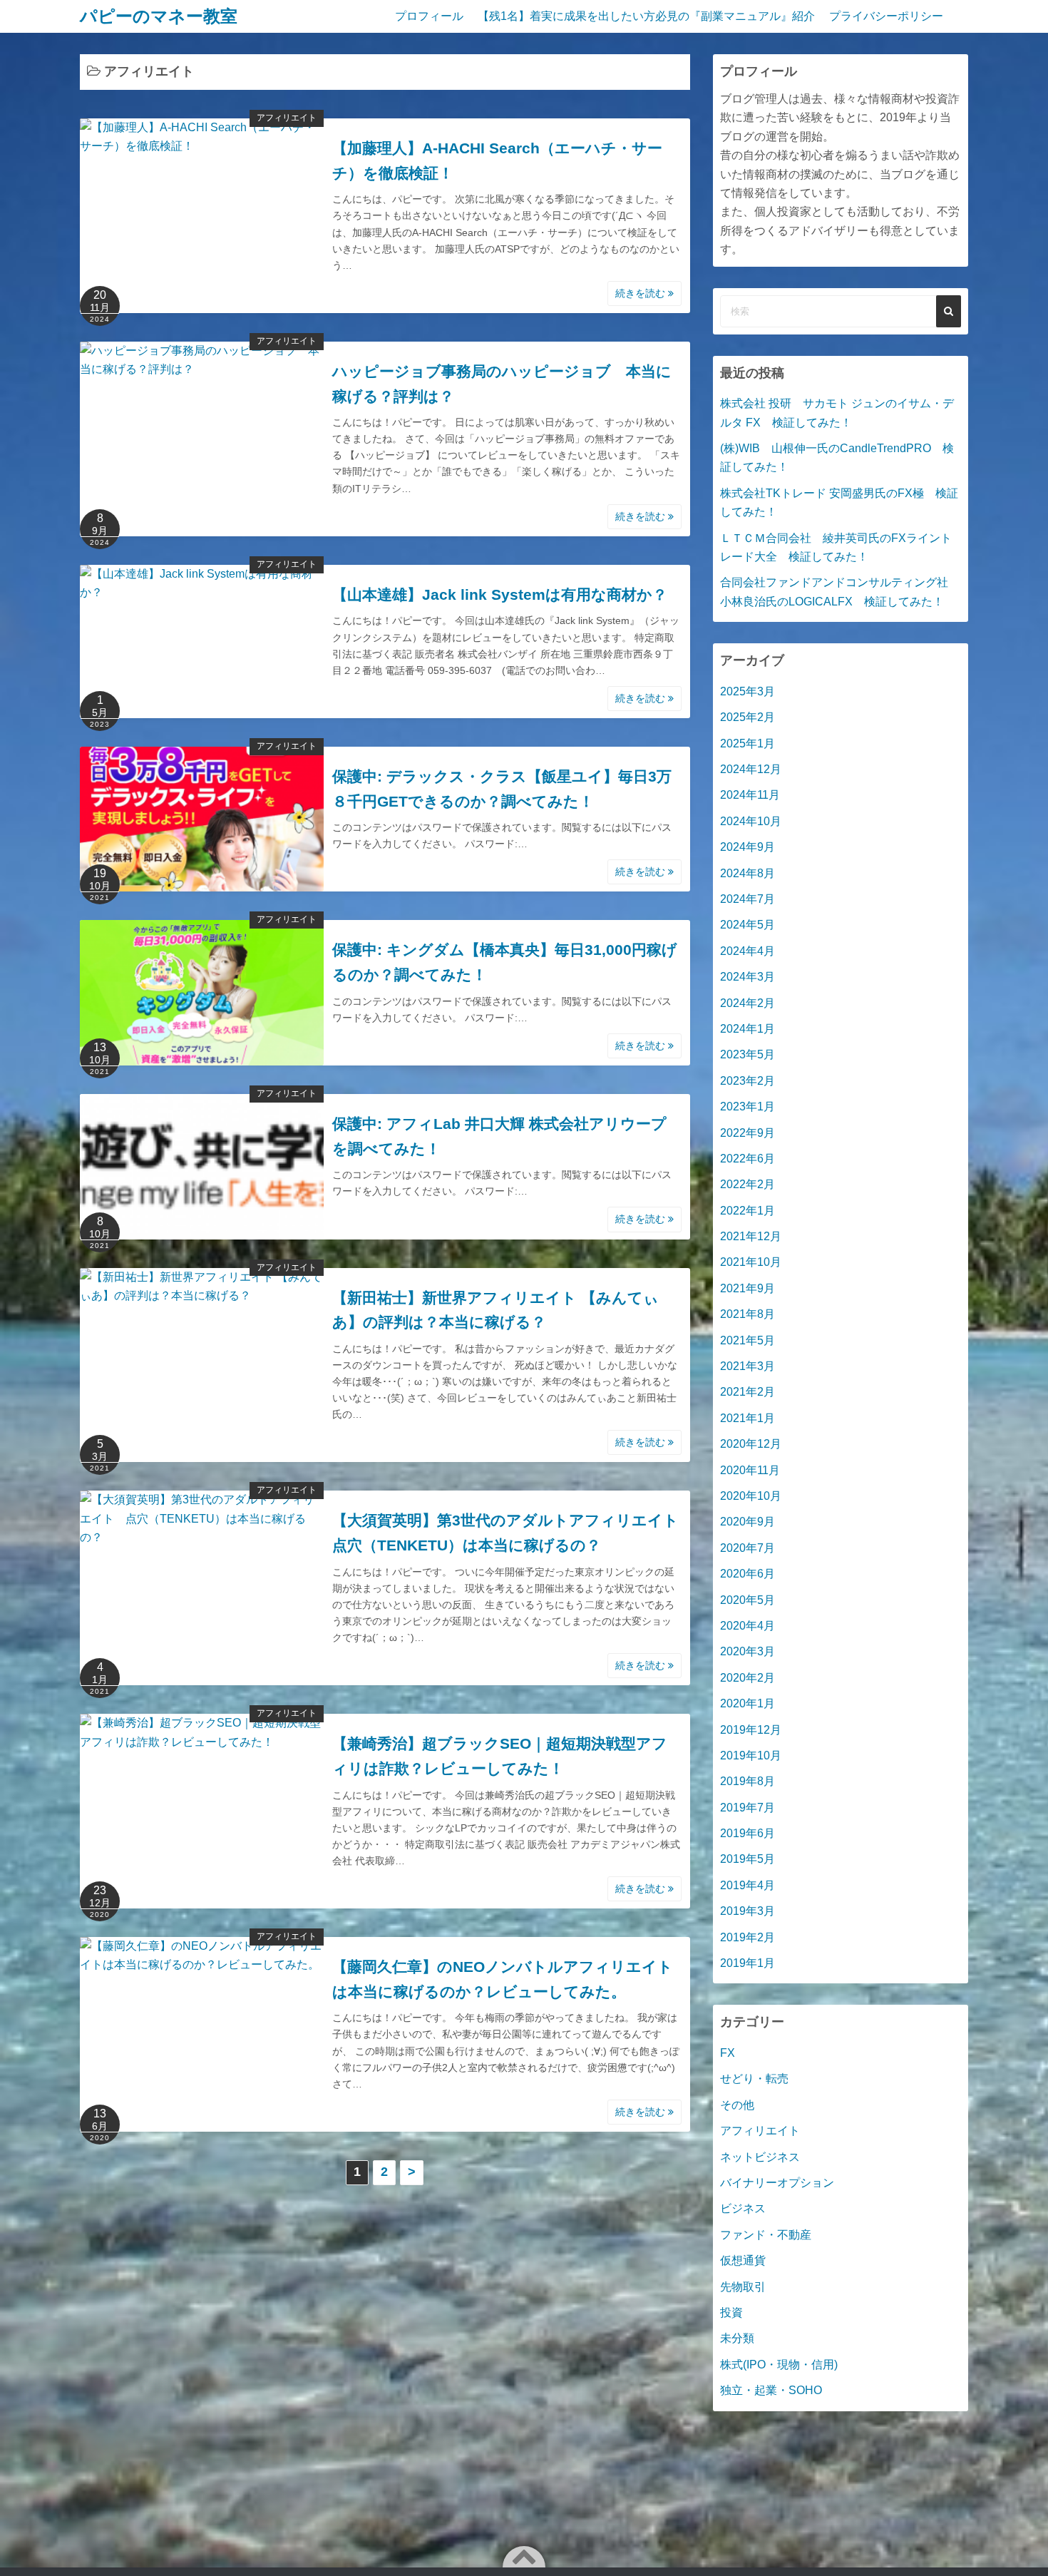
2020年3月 (748, 1651)
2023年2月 (748, 1081)
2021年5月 (748, 1340)
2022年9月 (748, 1133)
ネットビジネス (760, 2157)
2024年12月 (751, 769)
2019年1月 (748, 1963)
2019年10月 (751, 1755)
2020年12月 (751, 1444)
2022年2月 (748, 1184)
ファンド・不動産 (766, 2235)
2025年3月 (748, 691)
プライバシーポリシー (886, 16)
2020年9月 (748, 1522)
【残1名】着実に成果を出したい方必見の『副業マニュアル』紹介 (646, 16)
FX (728, 2053)
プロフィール (429, 16)
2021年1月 (748, 1418)
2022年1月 (748, 1211)
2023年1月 (748, 1106)
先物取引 (743, 2287)
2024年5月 (748, 925)
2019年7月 (748, 1808)
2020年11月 (750, 1470)
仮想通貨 (743, 2260)
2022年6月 (748, 1159)
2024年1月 (748, 1029)
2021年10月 (751, 1262)
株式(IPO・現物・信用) (779, 2365)
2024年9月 (748, 847)
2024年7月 (748, 899)
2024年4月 (748, 951)
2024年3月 (748, 977)
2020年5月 (748, 1600)
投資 (731, 2312)
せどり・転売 (754, 2079)
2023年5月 (748, 1054)
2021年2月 (748, 1392)
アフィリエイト (287, 118)
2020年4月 (748, 1626)
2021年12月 (751, 1236)
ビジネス (743, 2208)
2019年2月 (748, 1937)
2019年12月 (751, 1730)
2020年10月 (751, 1496)
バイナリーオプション (777, 2183)
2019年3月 (748, 1911)
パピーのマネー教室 (159, 16)
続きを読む (642, 293)
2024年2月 (748, 1003)
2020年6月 (748, 1574)
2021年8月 (748, 1314)
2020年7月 (748, 1548)
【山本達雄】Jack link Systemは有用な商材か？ (500, 594)
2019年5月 (748, 1859)
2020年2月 (748, 1678)
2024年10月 (751, 821)
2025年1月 (748, 743)
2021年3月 (748, 1366)
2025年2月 (748, 717)
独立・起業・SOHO (771, 2390)
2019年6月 (748, 1833)
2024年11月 (750, 795)
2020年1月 (748, 1703)
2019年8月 (748, 1781)
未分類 (737, 2338)
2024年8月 (748, 873)
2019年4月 (748, 1885)
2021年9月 (748, 1288)
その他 (737, 2105)
